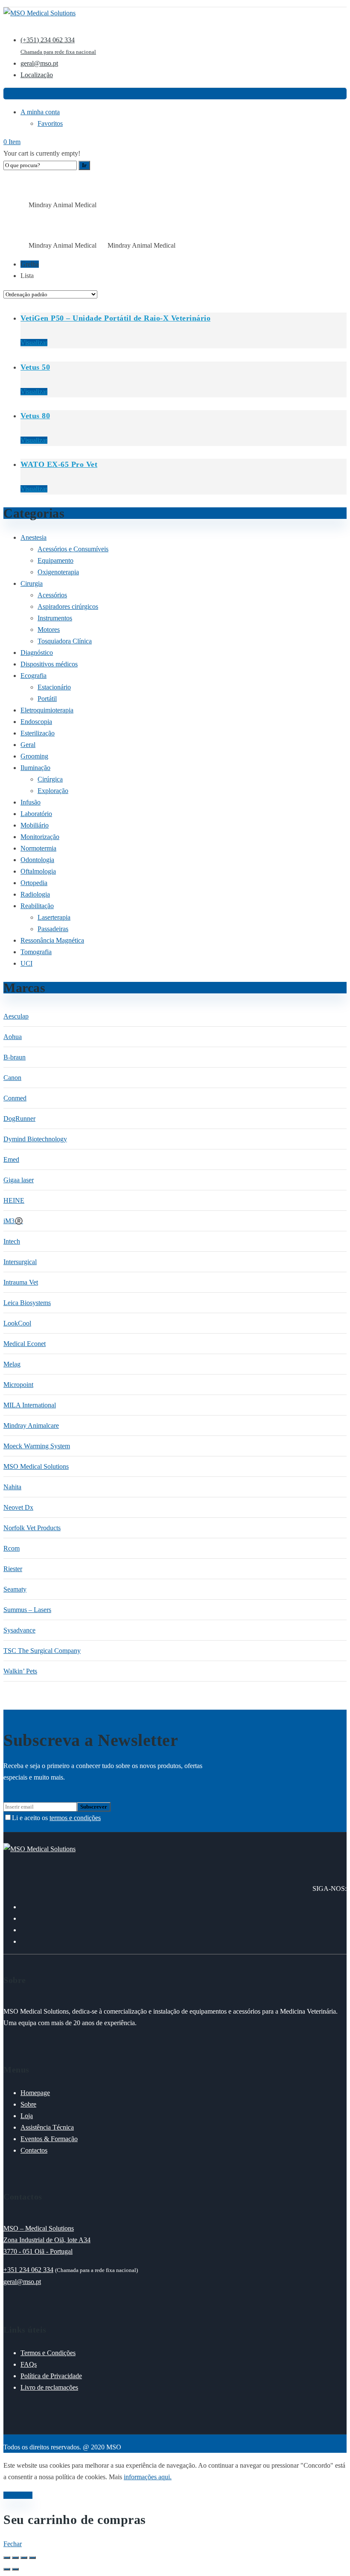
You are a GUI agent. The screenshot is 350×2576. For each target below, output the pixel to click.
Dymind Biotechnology (35, 1139)
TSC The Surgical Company (42, 1651)
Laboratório (36, 814)
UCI (26, 963)
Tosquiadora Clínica (65, 641)
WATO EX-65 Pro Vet (59, 464)
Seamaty (15, 1589)
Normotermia (38, 848)
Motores (49, 630)
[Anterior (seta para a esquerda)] (7, 2569)
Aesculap (16, 1016)
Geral (28, 745)
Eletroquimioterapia (47, 710)
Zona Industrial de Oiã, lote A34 (47, 2240)
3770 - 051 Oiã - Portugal (38, 2251)
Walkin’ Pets (20, 1671)
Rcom (12, 1548)
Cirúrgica (50, 779)
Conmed (15, 1098)
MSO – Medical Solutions (39, 2228)
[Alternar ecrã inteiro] (15, 2558)
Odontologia (37, 860)
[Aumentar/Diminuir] (7, 2558)
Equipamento (55, 560)
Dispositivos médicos (49, 664)
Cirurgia (32, 583)
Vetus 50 (35, 367)
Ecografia (34, 676)
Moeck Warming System (37, 1446)
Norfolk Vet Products (32, 1528)
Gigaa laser (19, 1180)
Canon (12, 1078)
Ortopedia (34, 883)
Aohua (13, 1037)
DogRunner (19, 1119)
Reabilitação (37, 906)
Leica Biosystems (27, 1303)
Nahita (12, 1487)
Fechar (13, 2544)
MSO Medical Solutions (36, 1466)
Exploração (53, 791)
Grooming (34, 756)
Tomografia (36, 952)
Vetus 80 (35, 416)
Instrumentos (55, 618)
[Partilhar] (24, 2558)
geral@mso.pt (22, 2282)
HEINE (14, 1200)
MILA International (30, 1405)
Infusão (31, 802)
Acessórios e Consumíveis (73, 549)
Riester (13, 1569)
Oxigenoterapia (58, 572)
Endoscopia (36, 722)
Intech (12, 1241)
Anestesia (34, 537)
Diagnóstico (37, 653)
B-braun (15, 1057)
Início (10, 205)
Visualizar (34, 343)
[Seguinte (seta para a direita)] (15, 2569)
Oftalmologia (38, 871)
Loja (23, 205)
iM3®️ (13, 1221)
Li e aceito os (56, 1818)
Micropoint (18, 1385)
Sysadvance (19, 1630)
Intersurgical (20, 1262)
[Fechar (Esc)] (32, 2558)
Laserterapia (54, 917)
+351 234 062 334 (28, 2270)
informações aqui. (148, 2477)
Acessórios (52, 595)
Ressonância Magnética (52, 940)
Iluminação (35, 768)
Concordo (18, 2495)
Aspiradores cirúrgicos (68, 606)
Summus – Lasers (27, 1610)
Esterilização (38, 733)
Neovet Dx (18, 1507)
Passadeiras (53, 929)
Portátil (47, 699)
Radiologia (35, 894)
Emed (11, 1159)
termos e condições (75, 1818)
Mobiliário (35, 825)
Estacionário (54, 687)
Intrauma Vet (21, 1282)
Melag (12, 1364)
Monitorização (40, 837)
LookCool (17, 1323)
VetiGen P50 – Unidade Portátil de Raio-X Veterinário (115, 318)
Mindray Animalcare (31, 1425)
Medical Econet (25, 1344)
